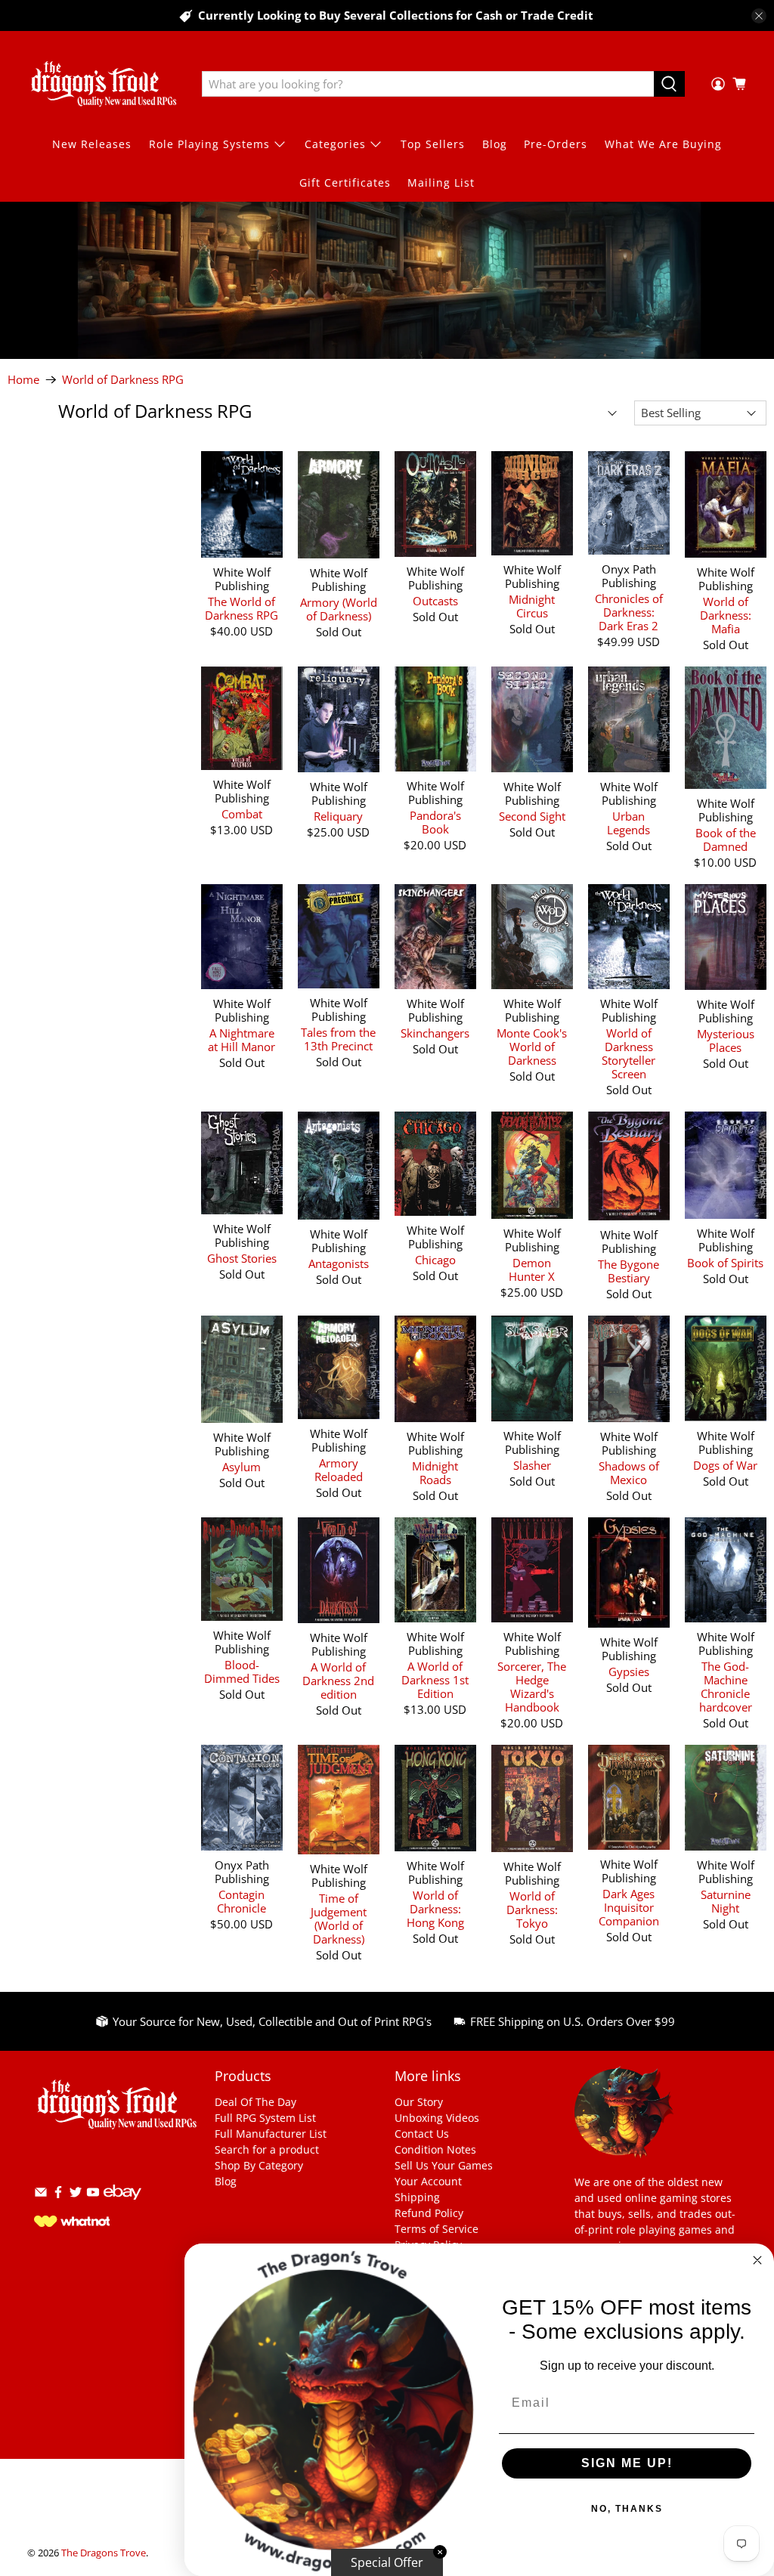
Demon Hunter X (532, 1269)
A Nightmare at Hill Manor (241, 1039)
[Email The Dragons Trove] (41, 2195)
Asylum (241, 1466)
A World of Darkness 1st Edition (435, 1679)
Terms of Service (437, 2229)
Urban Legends (628, 823)
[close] (759, 16)
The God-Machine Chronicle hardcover (726, 1686)
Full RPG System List (265, 2118)
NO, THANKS (627, 2509)
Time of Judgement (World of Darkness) (339, 1918)
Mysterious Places (726, 1040)
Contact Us (422, 2134)
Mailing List (441, 182)
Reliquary (338, 816)
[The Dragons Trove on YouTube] (93, 2195)
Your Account (428, 2181)
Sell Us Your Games (444, 2165)
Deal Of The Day (255, 2102)
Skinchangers (435, 1033)
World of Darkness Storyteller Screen (628, 1053)
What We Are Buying (663, 144)
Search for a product (267, 2149)
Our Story (419, 2102)
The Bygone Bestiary (628, 1271)
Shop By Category (259, 2165)
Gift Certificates (345, 182)
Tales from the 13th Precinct (338, 1039)
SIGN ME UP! (627, 2463)
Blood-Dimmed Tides (242, 1671)
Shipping (417, 2197)
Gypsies (629, 1671)
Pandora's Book (435, 822)
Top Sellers (433, 144)
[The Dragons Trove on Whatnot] (72, 2223)
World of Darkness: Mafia (726, 615)
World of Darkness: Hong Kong (435, 1908)
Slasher (532, 1465)
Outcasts (435, 600)
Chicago (435, 1259)
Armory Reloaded (339, 1469)
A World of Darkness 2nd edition (338, 1680)
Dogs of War (725, 1465)
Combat (242, 813)
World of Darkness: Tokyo (532, 1909)
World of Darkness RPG (123, 380)
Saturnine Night (726, 1901)
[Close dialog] (757, 2260)
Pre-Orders (556, 144)
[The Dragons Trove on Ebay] (122, 2207)
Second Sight (532, 816)
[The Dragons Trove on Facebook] (58, 2195)
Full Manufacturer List (271, 2134)
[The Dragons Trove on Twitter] (76, 2195)
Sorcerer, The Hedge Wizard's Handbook (532, 1686)
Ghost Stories (242, 1258)
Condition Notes (435, 2149)
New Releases (92, 144)
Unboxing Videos (437, 2118)
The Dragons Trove (104, 2553)
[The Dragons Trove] (104, 84)
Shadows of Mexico (629, 1472)
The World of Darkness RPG (241, 608)
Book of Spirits (725, 1262)
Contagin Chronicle (241, 1901)
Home (23, 380)
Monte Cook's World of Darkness (532, 1046)
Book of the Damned (726, 839)
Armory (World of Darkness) (339, 609)
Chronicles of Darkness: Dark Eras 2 (629, 612)
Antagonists (339, 1263)
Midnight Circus (532, 606)
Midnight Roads (435, 1472)
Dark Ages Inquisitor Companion (629, 1907)
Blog (495, 144)
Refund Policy (429, 2213)
